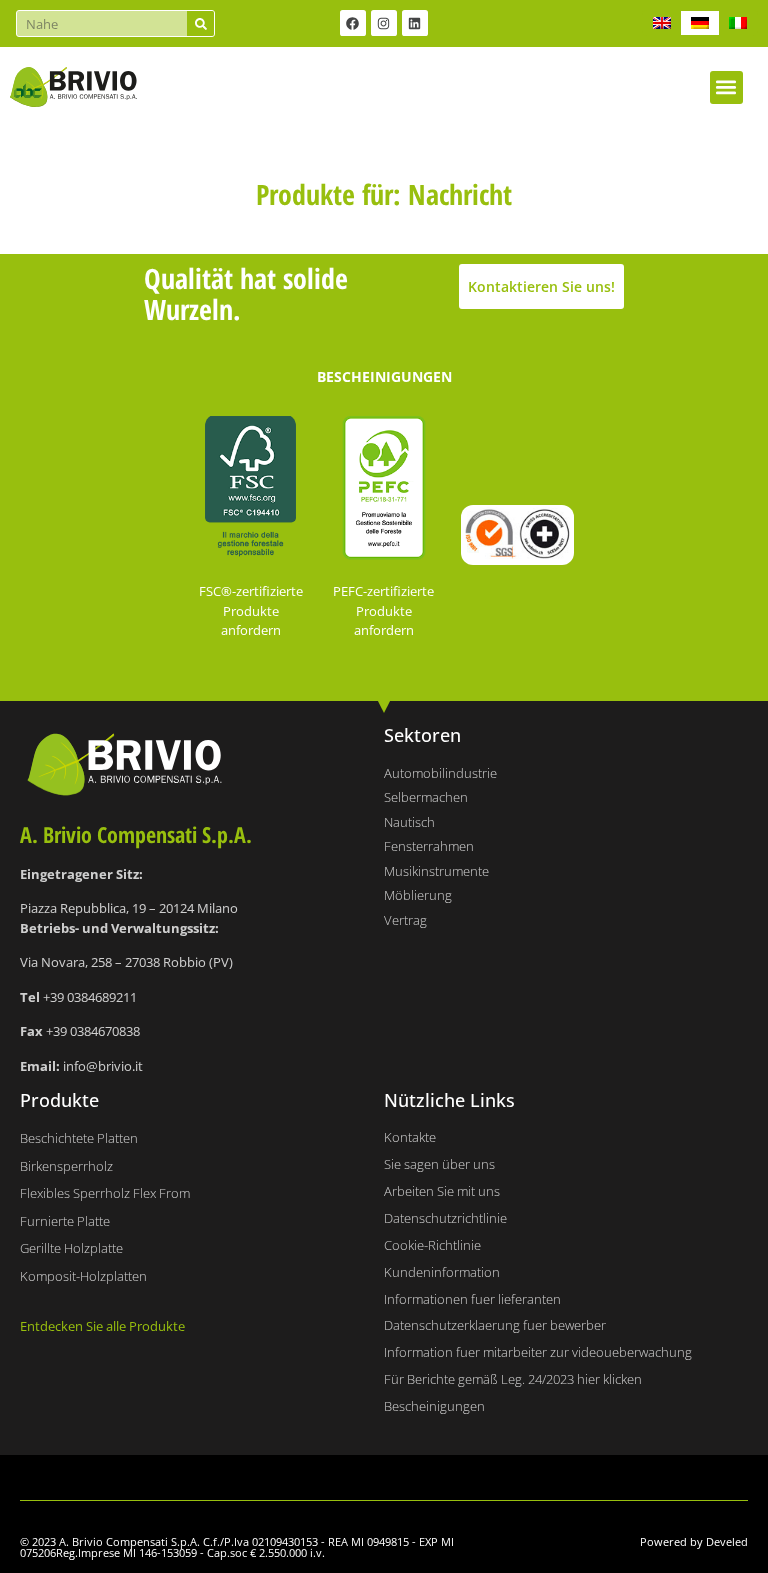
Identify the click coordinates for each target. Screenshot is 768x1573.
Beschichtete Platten (79, 1138)
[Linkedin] (415, 23)
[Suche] (200, 23)
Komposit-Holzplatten (83, 1276)
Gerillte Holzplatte (71, 1248)
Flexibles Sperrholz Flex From (105, 1193)
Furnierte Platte (65, 1221)
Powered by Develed (694, 1541)
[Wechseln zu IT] (738, 23)
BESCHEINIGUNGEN (384, 376)
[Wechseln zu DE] (700, 23)
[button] (726, 87)
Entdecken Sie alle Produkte (102, 1326)
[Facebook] (353, 23)
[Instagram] (384, 23)
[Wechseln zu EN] (662, 23)
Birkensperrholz (66, 1166)
